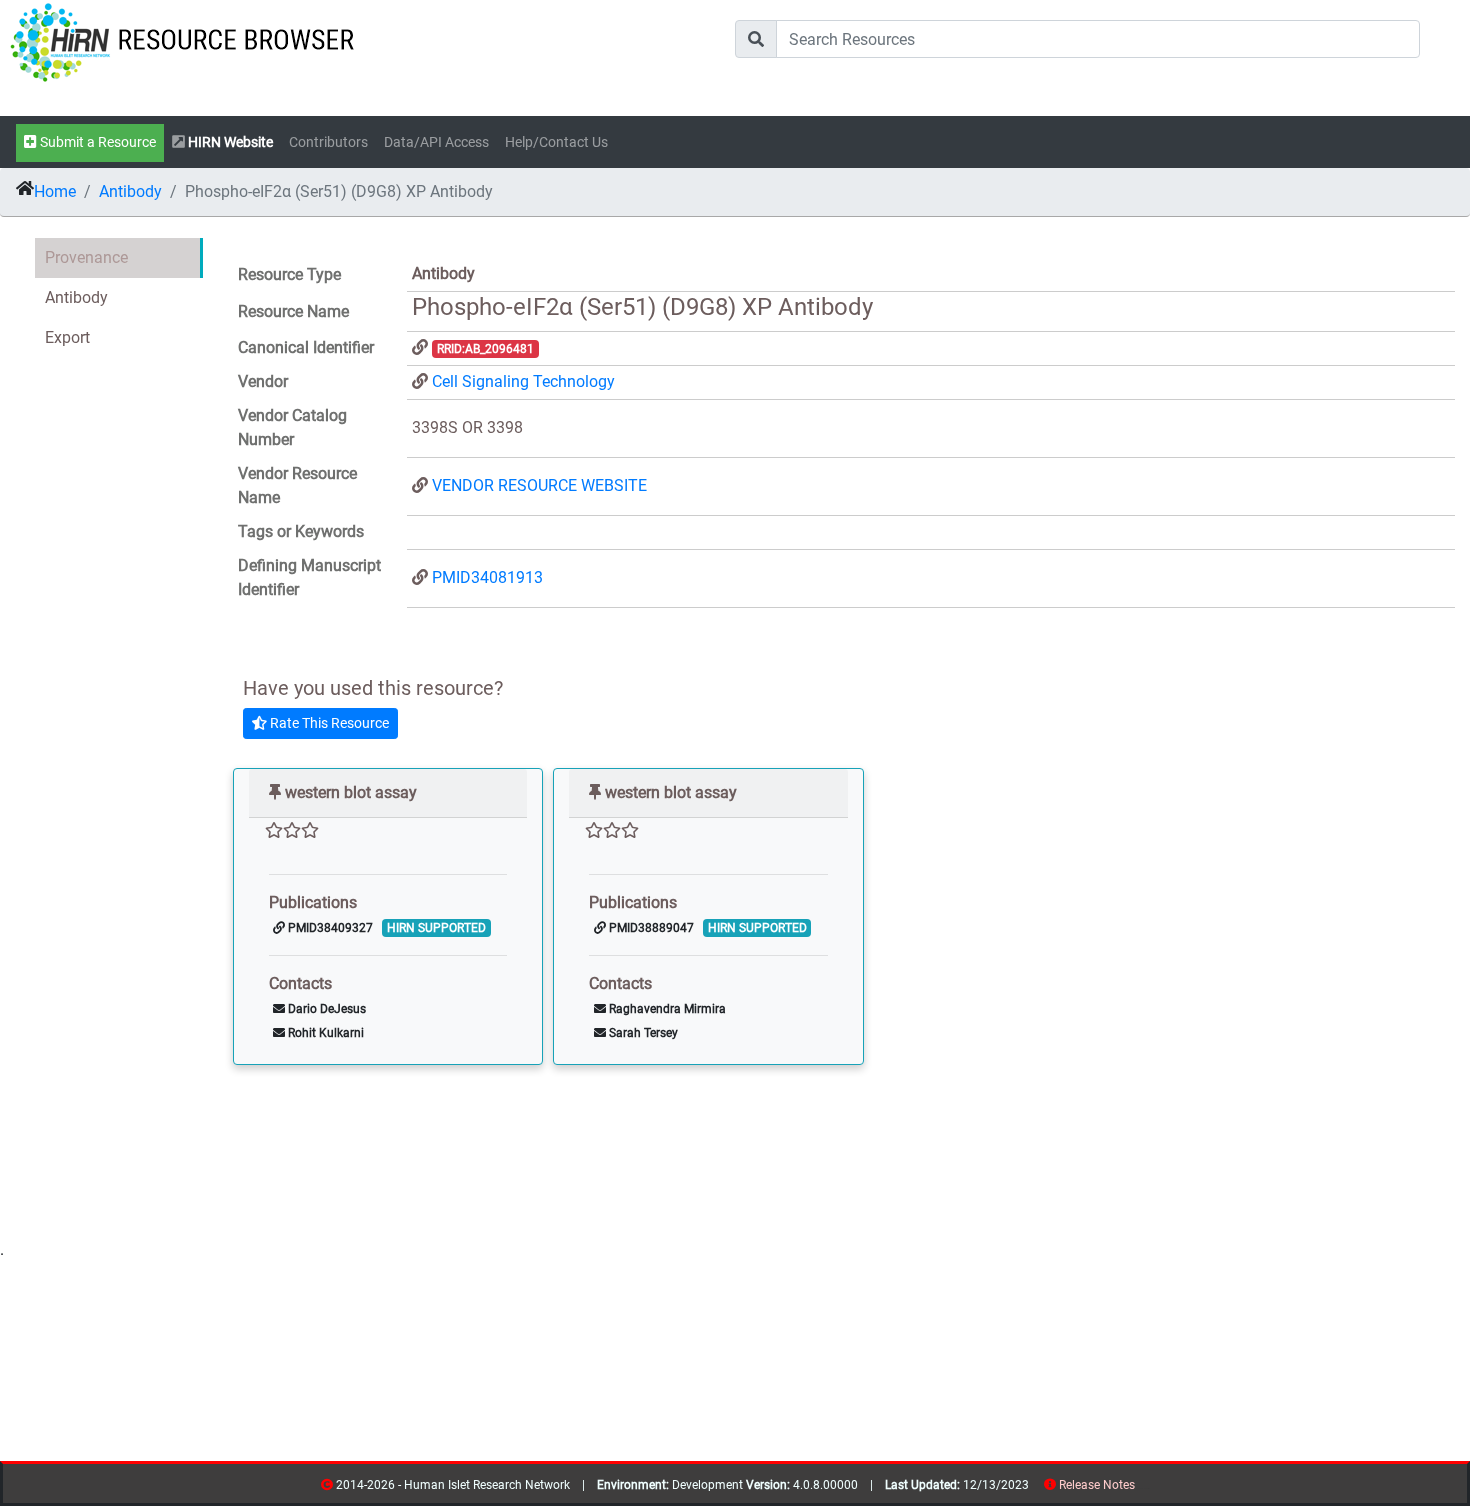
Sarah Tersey (642, 1033)
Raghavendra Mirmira (666, 1009)
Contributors (328, 142)
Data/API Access (436, 142)
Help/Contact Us (556, 142)
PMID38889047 (650, 928)
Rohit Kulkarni (324, 1033)
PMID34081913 (487, 577)
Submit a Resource (96, 142)
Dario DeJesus (325, 1009)
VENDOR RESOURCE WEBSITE (539, 485)
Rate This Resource (328, 723)
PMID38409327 (329, 928)
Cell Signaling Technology (523, 381)
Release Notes (1097, 1485)
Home (55, 191)
